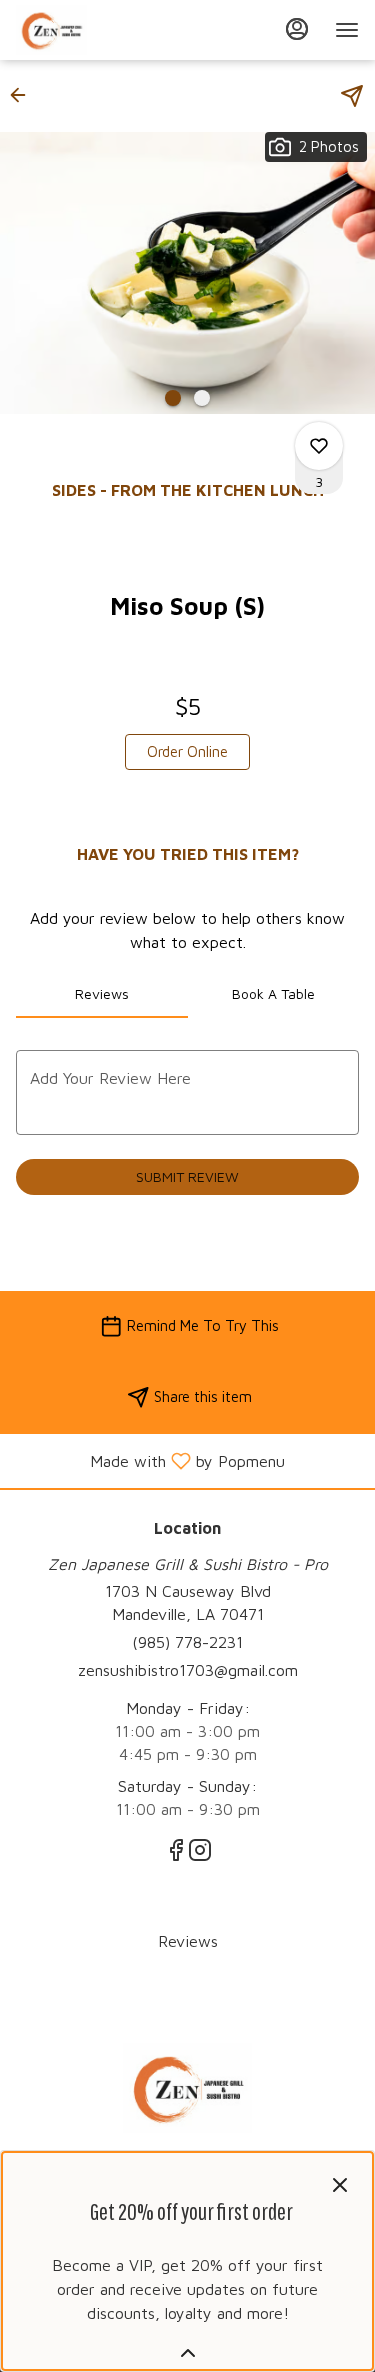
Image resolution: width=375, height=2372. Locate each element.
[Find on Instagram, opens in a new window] (200, 1853)
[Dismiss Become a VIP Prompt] (340, 2185)
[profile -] (297, 29)
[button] (24, 95)
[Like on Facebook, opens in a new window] (176, 1853)
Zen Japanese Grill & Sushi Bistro (187, 2088)
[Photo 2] (202, 398)
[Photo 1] (173, 398)
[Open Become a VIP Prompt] (188, 2353)
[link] (187, 752)
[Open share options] (352, 96)
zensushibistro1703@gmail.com (188, 1670)
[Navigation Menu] (347, 30)
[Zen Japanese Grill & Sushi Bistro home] (106, 30)
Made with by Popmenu (150, 1460)
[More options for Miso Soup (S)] (319, 446)
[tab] (102, 994)
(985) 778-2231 (187, 1642)
